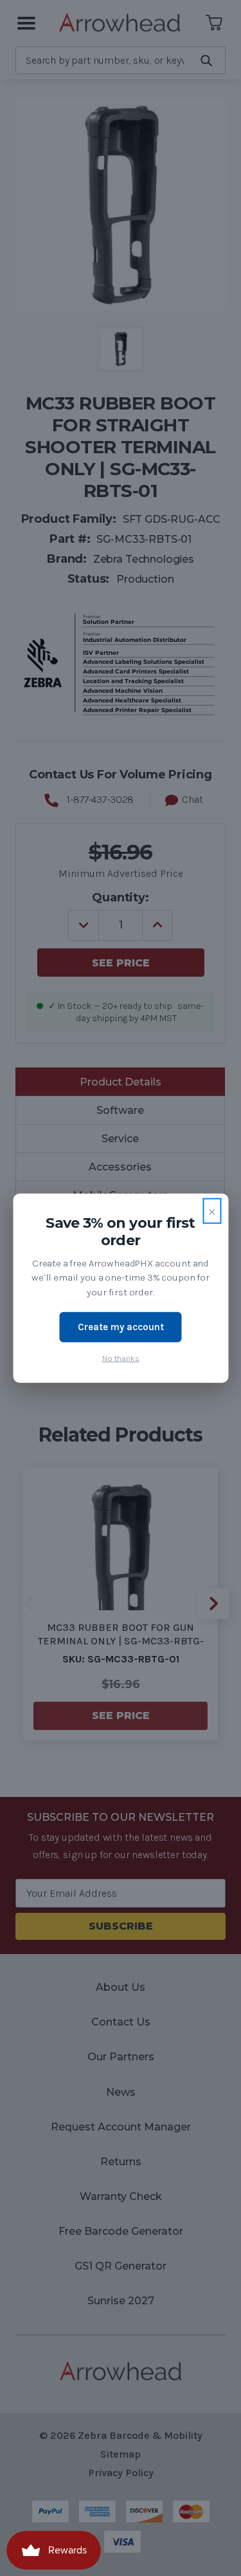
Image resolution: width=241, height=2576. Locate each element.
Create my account (121, 1327)
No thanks (121, 1358)
